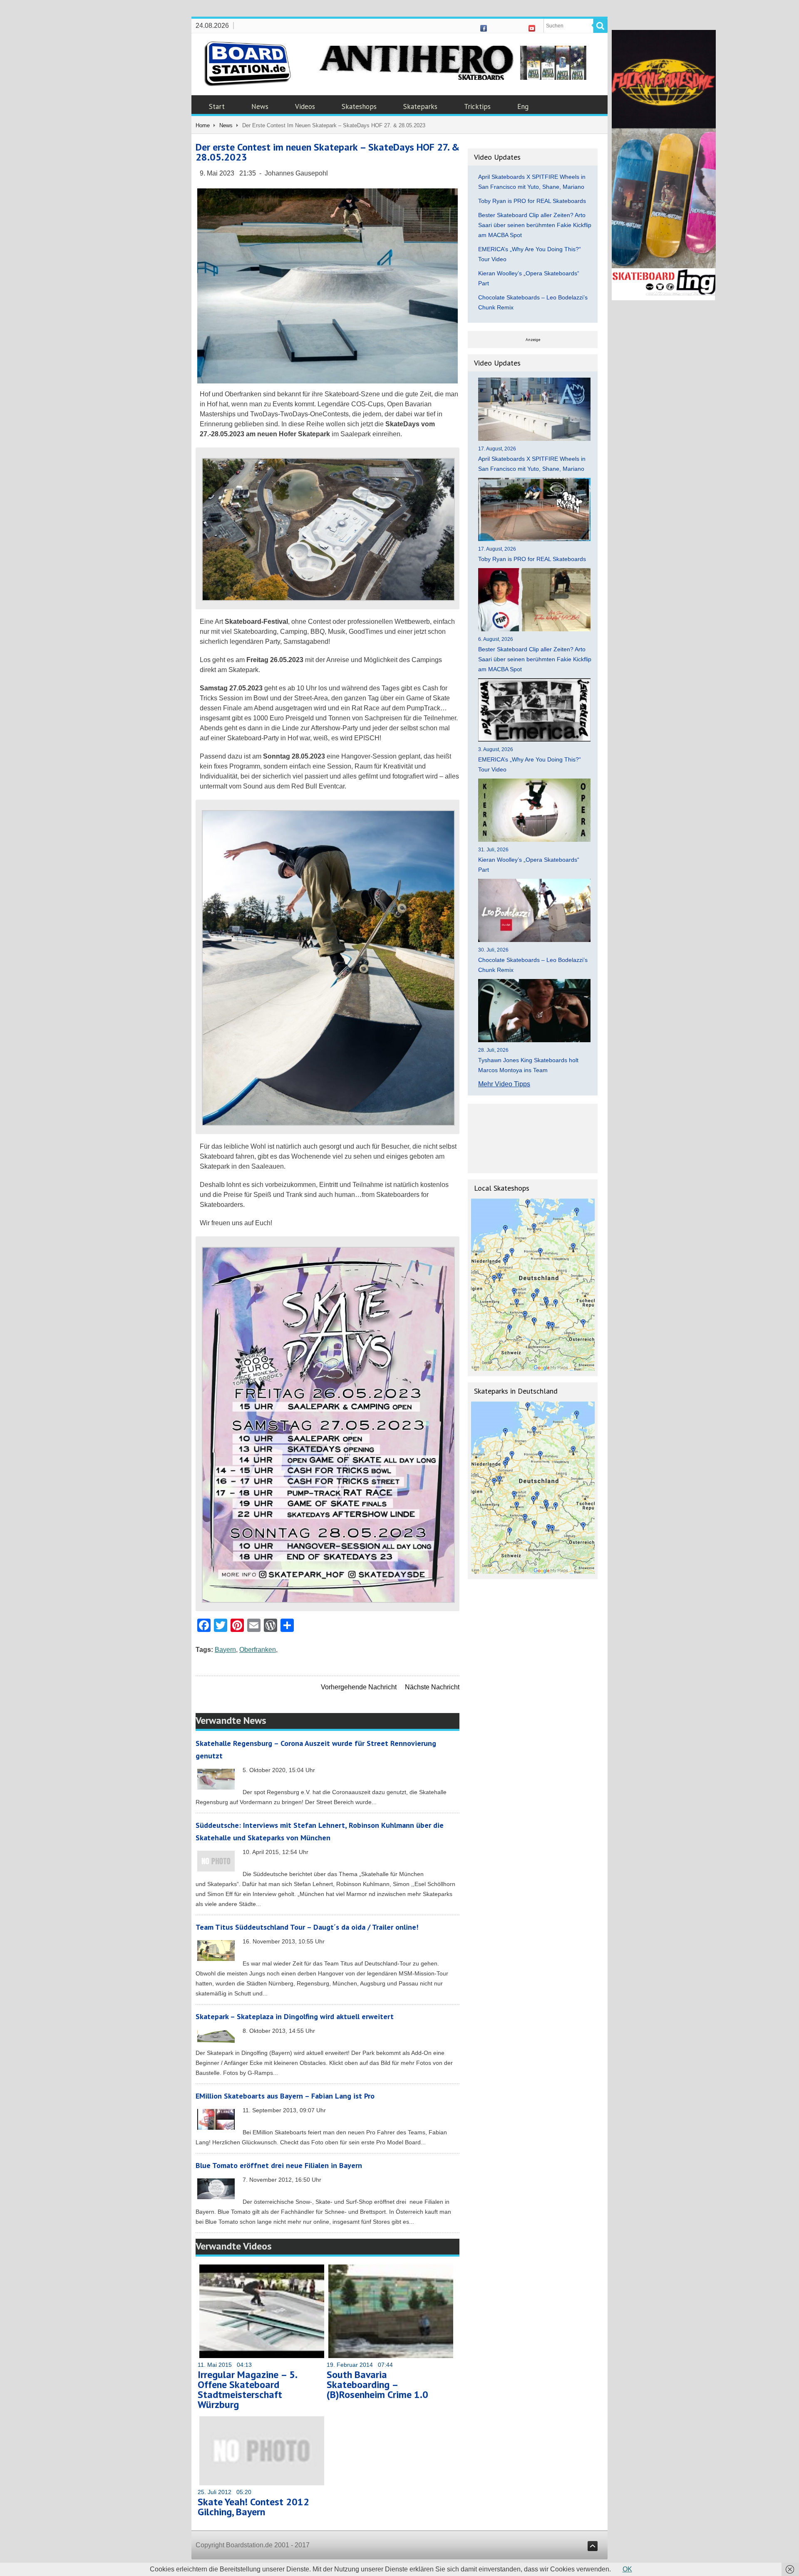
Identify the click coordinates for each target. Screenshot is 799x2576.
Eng (523, 106)
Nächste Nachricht (432, 1687)
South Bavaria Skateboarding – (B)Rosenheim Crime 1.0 (377, 2384)
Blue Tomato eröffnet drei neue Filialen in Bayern (279, 2165)
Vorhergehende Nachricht (359, 1687)
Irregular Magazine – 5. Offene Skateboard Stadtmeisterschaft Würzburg (247, 2389)
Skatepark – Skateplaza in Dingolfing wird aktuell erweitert (295, 2016)
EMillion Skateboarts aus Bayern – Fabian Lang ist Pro (285, 2096)
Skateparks (420, 106)
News (260, 106)
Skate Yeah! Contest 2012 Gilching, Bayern (253, 2507)
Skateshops (359, 106)
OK (627, 2569)
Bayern (225, 1650)
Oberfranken (258, 1650)
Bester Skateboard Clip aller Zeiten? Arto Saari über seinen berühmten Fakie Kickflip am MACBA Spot (535, 225)
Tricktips (477, 106)
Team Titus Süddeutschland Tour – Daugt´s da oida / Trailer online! (307, 1927)
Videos (305, 106)
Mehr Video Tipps (504, 1084)
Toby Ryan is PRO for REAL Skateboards (532, 201)
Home (203, 125)
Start (217, 106)
